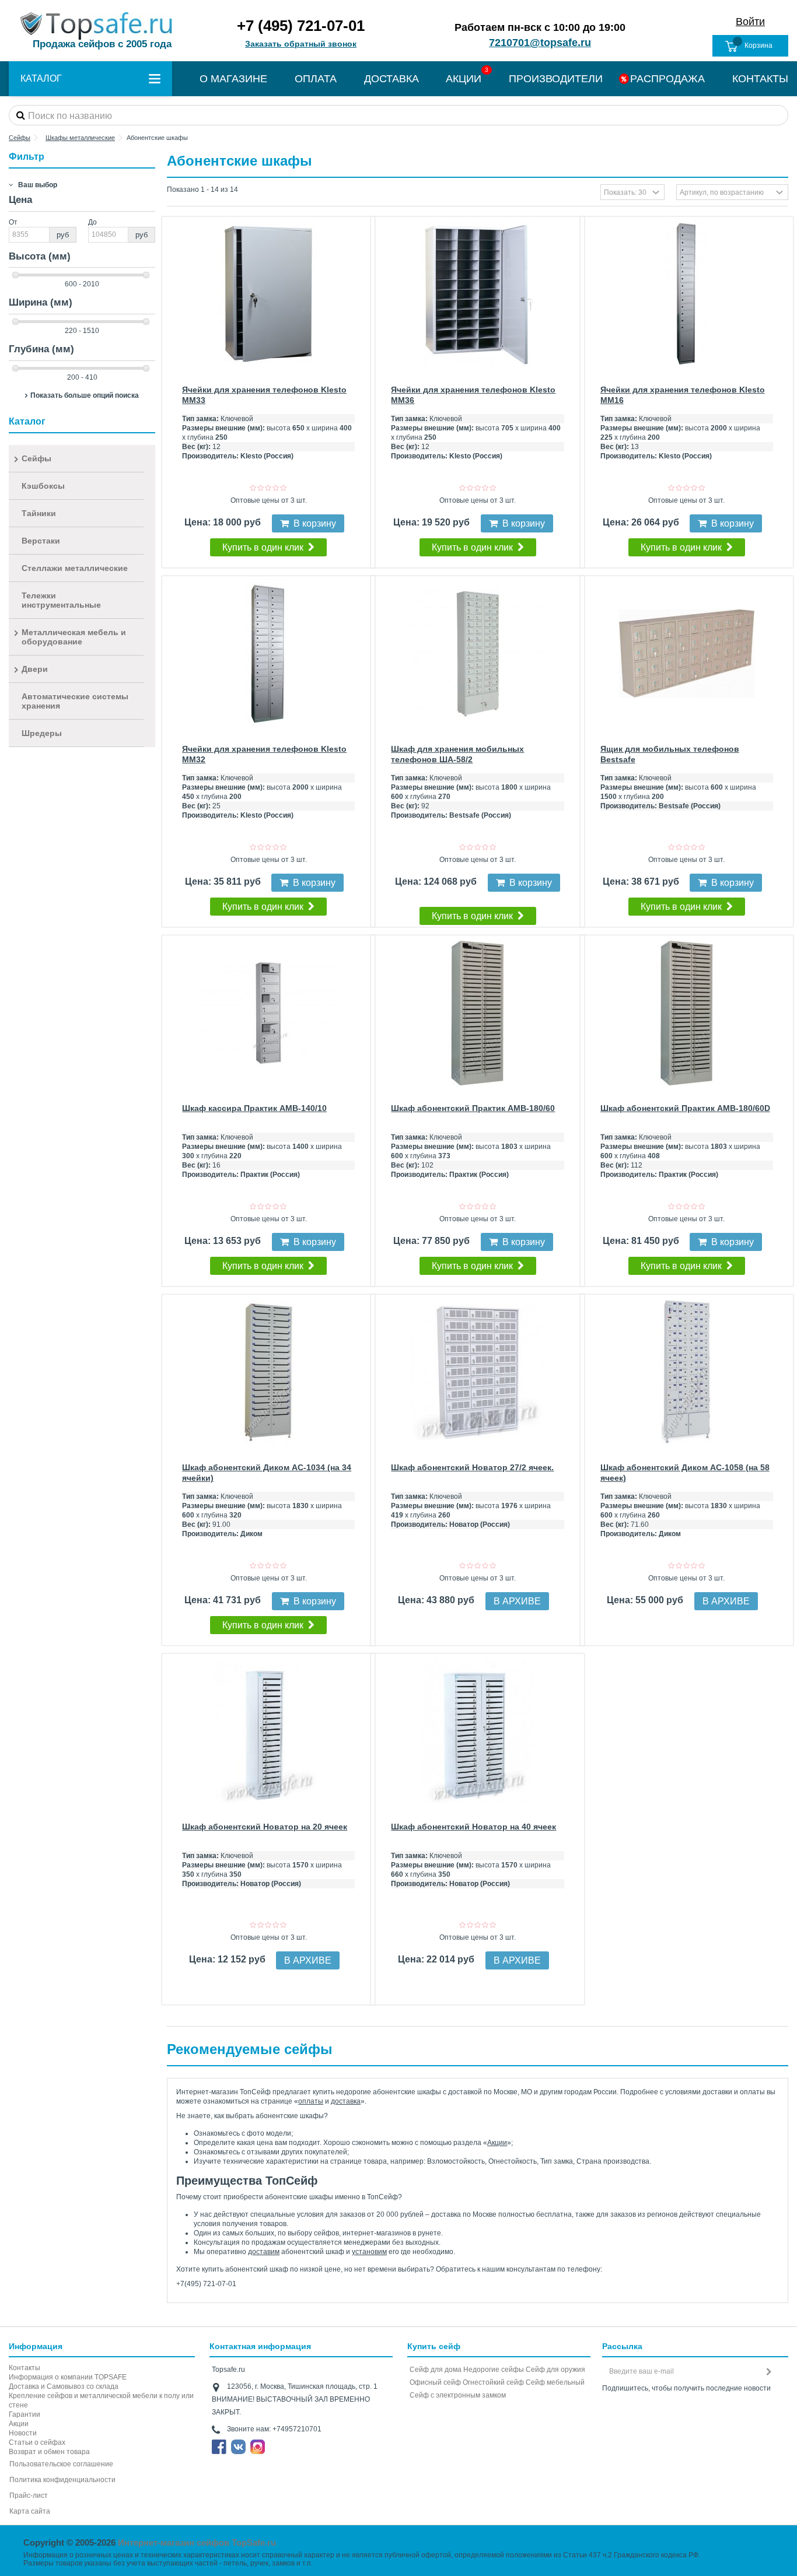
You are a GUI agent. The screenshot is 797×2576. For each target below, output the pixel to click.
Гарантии (25, 2414)
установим (369, 2252)
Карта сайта (30, 2511)
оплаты (311, 2101)
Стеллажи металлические (75, 568)
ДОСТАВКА (391, 79)
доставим (264, 2252)
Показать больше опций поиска (85, 395)
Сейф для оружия (555, 2370)
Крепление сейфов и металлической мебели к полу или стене (101, 2400)
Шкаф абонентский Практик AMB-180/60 (473, 1108)
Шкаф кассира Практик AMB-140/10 (254, 1108)
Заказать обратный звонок (301, 44)
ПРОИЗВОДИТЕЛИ (556, 79)
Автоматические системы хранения (75, 701)
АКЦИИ (464, 79)
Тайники (39, 513)
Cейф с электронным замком (458, 2395)
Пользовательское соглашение (61, 2464)
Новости (23, 2433)
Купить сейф (434, 2346)
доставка (346, 2101)
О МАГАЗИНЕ (233, 79)
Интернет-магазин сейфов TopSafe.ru (197, 2542)
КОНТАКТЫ (760, 79)
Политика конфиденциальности (62, 2480)
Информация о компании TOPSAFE (68, 2377)
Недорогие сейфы (494, 2370)
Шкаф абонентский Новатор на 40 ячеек (473, 1827)
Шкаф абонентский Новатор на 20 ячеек (265, 1827)
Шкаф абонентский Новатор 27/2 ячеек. (472, 1467)
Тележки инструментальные (61, 600)
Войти (750, 22)
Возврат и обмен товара (49, 2452)
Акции (497, 2143)
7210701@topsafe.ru (540, 43)
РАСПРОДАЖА (667, 79)
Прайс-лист (29, 2496)
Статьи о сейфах (37, 2442)
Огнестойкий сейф (493, 2382)
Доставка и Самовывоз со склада (64, 2386)
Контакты (25, 2368)
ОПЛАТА (316, 79)
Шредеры (42, 733)
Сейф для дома (436, 2370)
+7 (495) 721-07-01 (301, 26)
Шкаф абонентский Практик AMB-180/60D (685, 1108)
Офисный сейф (435, 2382)
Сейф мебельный (555, 2382)
